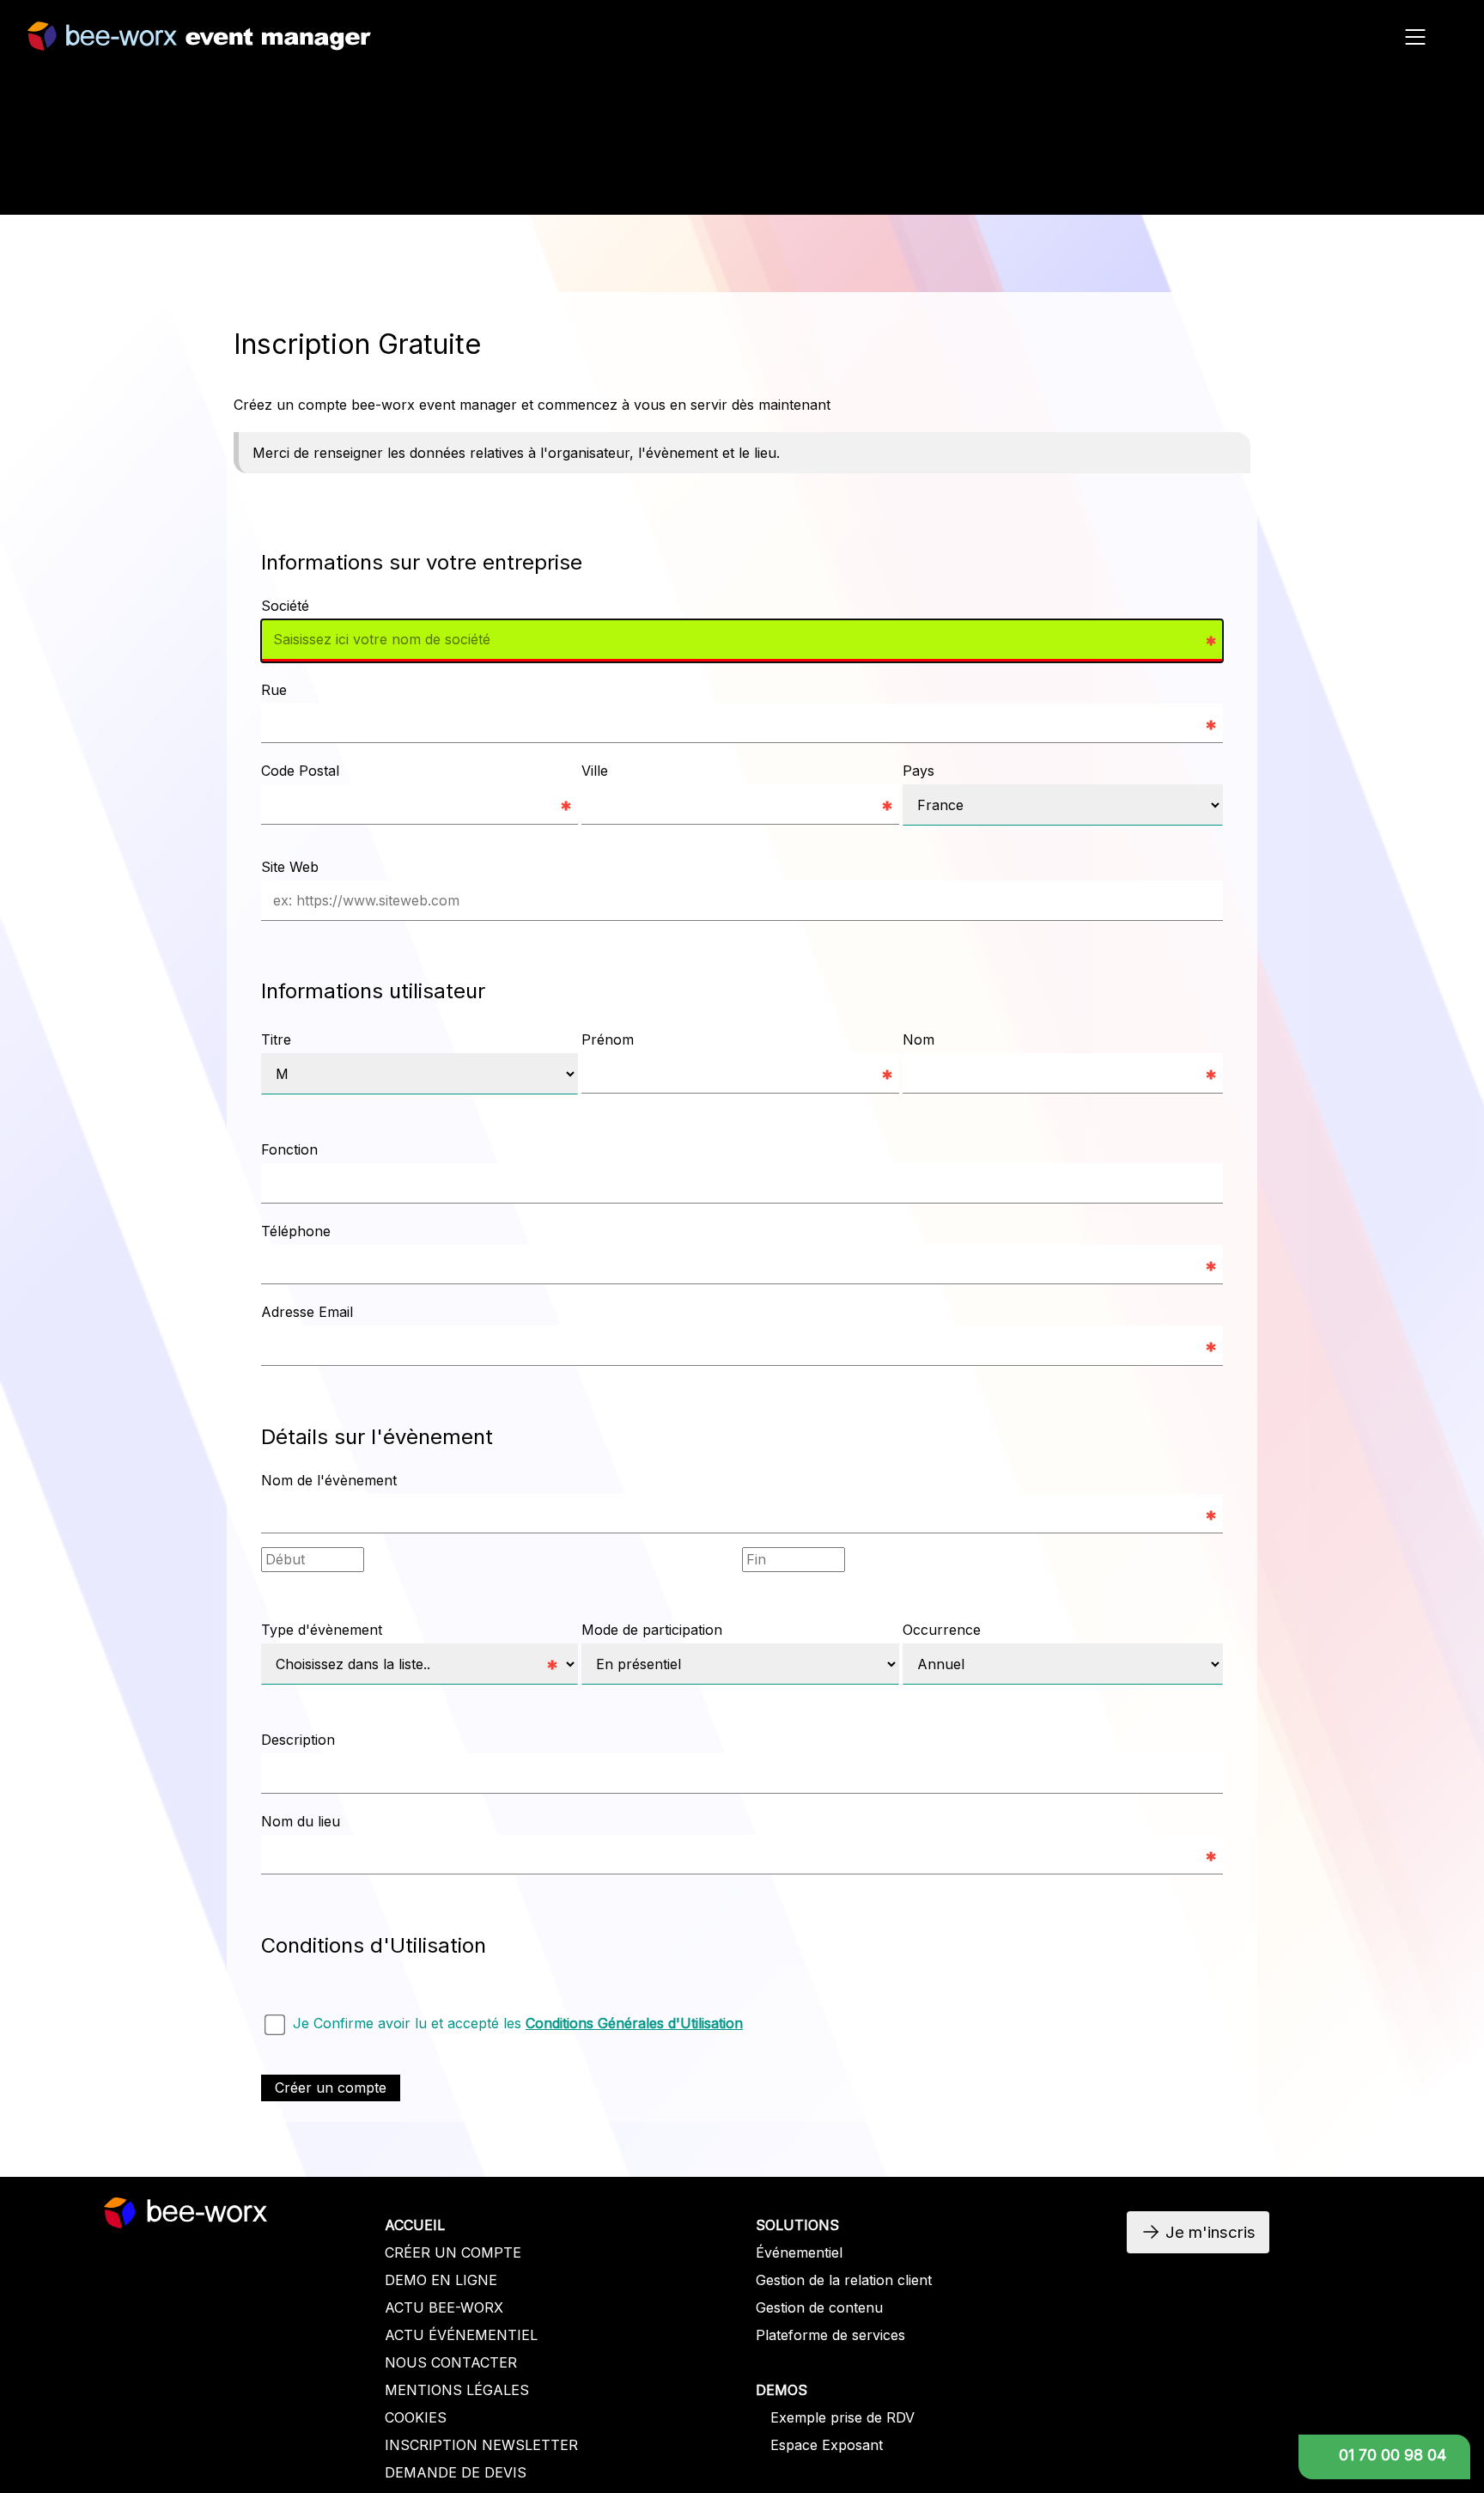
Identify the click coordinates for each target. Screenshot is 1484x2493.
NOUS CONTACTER (451, 2362)
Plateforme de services (830, 2335)
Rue (274, 690)
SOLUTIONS (797, 2225)
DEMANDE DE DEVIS (456, 2472)
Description (298, 1740)
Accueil (1269, 187)
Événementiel (799, 2252)
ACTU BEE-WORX (444, 2307)
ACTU (407, 2335)
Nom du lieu (301, 1821)
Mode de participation (652, 1630)
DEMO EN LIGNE (441, 2280)
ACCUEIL (415, 2225)
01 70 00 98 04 (1393, 2455)
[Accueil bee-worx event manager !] (199, 42)
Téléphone (296, 1231)
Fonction (289, 1149)
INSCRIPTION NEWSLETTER (481, 2445)
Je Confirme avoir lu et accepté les (518, 2023)
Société (285, 606)
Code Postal (300, 771)
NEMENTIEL (496, 2335)
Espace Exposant (827, 2445)
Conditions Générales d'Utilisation (634, 2023)
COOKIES (416, 2417)
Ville (595, 771)
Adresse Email (307, 1312)
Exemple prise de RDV (842, 2417)
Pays (918, 771)
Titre (276, 1039)
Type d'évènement (322, 1630)
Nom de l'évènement (329, 1480)
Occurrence (942, 1630)
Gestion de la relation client (844, 2280)
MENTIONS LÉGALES (457, 2390)
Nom (918, 1039)
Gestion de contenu (819, 2307)
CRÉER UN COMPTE (453, 2252)
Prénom (608, 1039)
